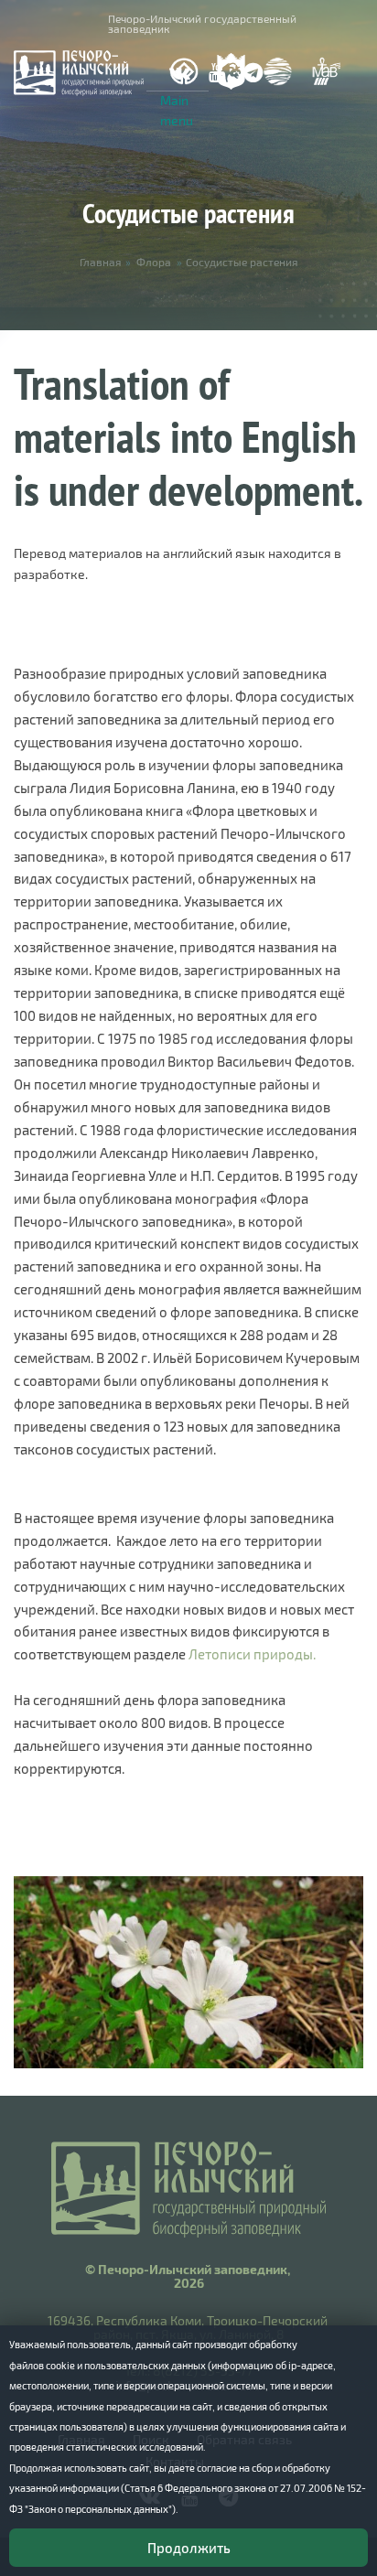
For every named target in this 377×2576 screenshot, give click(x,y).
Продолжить (189, 2548)
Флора (154, 262)
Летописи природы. (252, 1654)
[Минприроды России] (278, 71)
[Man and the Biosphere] (326, 72)
